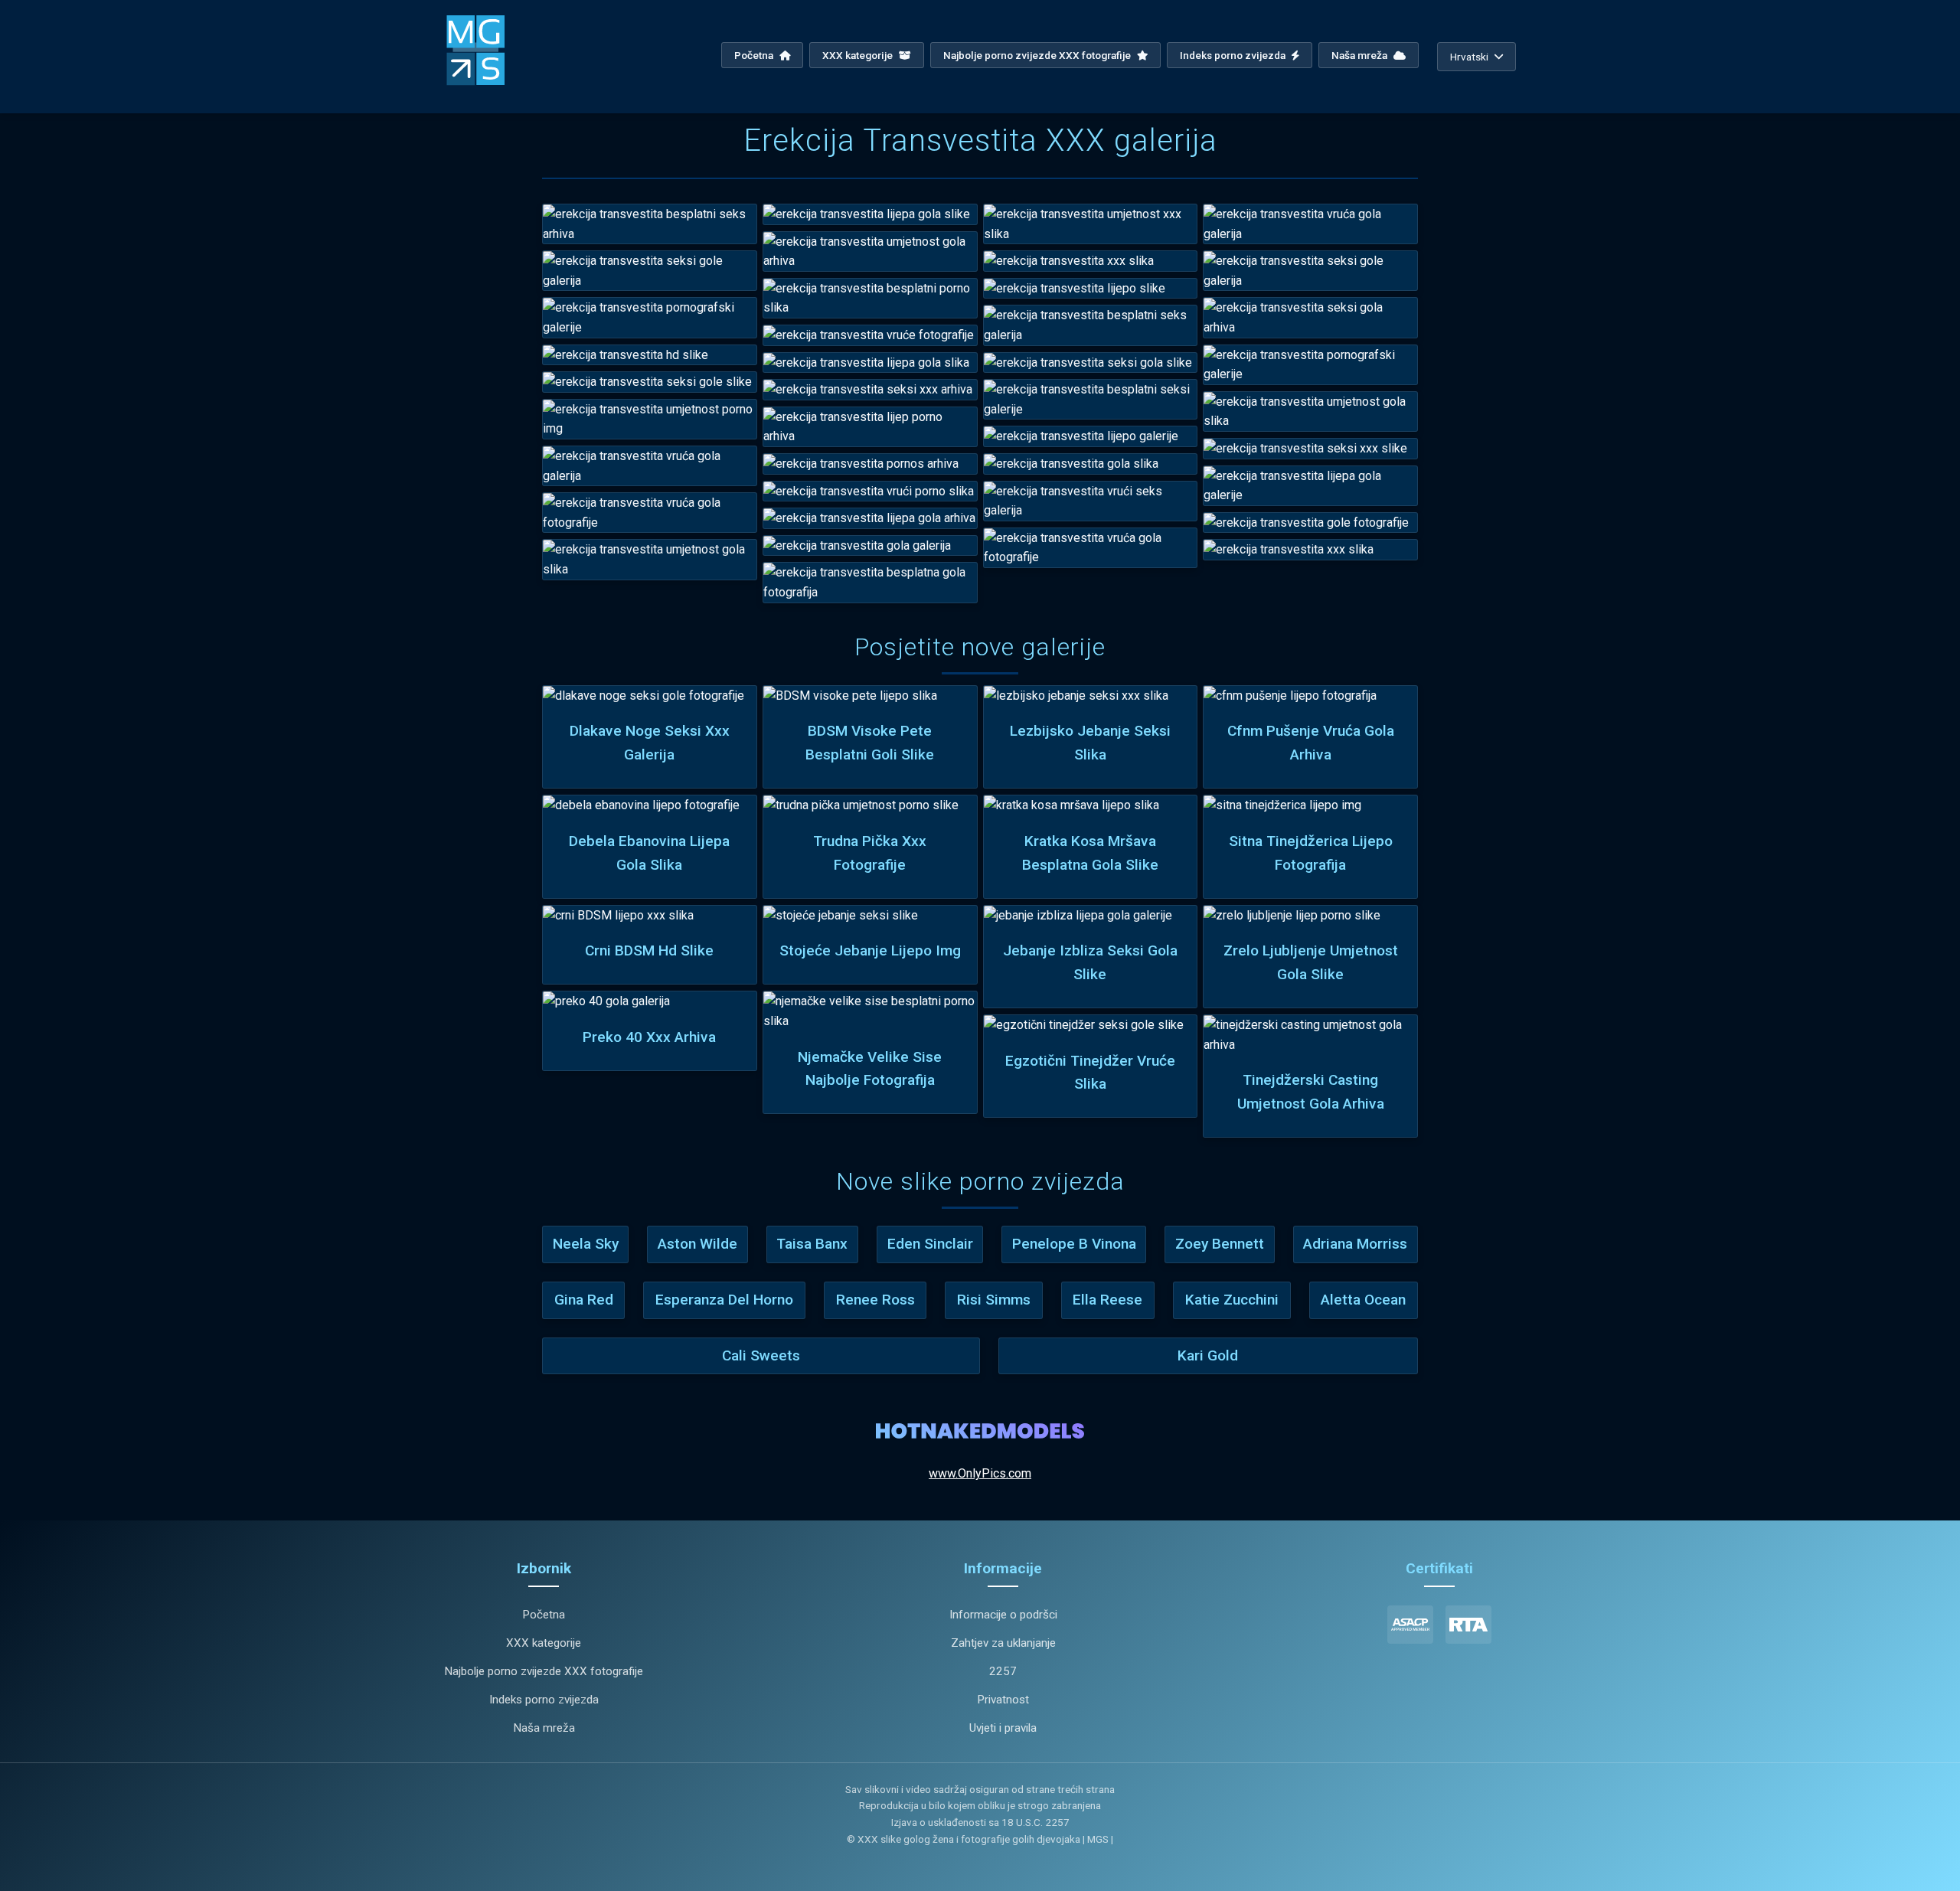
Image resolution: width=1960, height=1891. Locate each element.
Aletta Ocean (1363, 1300)
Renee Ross (875, 1300)
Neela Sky (586, 1244)
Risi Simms (994, 1300)
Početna (755, 55)
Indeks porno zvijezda (1234, 55)
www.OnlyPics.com (980, 1473)
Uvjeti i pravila (1003, 1728)
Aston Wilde (697, 1244)
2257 (1003, 1671)
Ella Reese (1107, 1300)
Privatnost (1003, 1700)
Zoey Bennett (1220, 1244)
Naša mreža (1361, 55)
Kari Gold (1208, 1355)
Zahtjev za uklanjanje (1003, 1643)
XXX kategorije (859, 55)
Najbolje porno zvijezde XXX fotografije (1038, 55)
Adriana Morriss (1355, 1244)
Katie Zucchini (1232, 1300)
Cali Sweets (761, 1355)
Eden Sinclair (930, 1244)
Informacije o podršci (1003, 1615)
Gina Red (584, 1300)
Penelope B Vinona (1074, 1244)
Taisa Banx (812, 1244)
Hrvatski (1469, 57)
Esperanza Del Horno (724, 1300)
